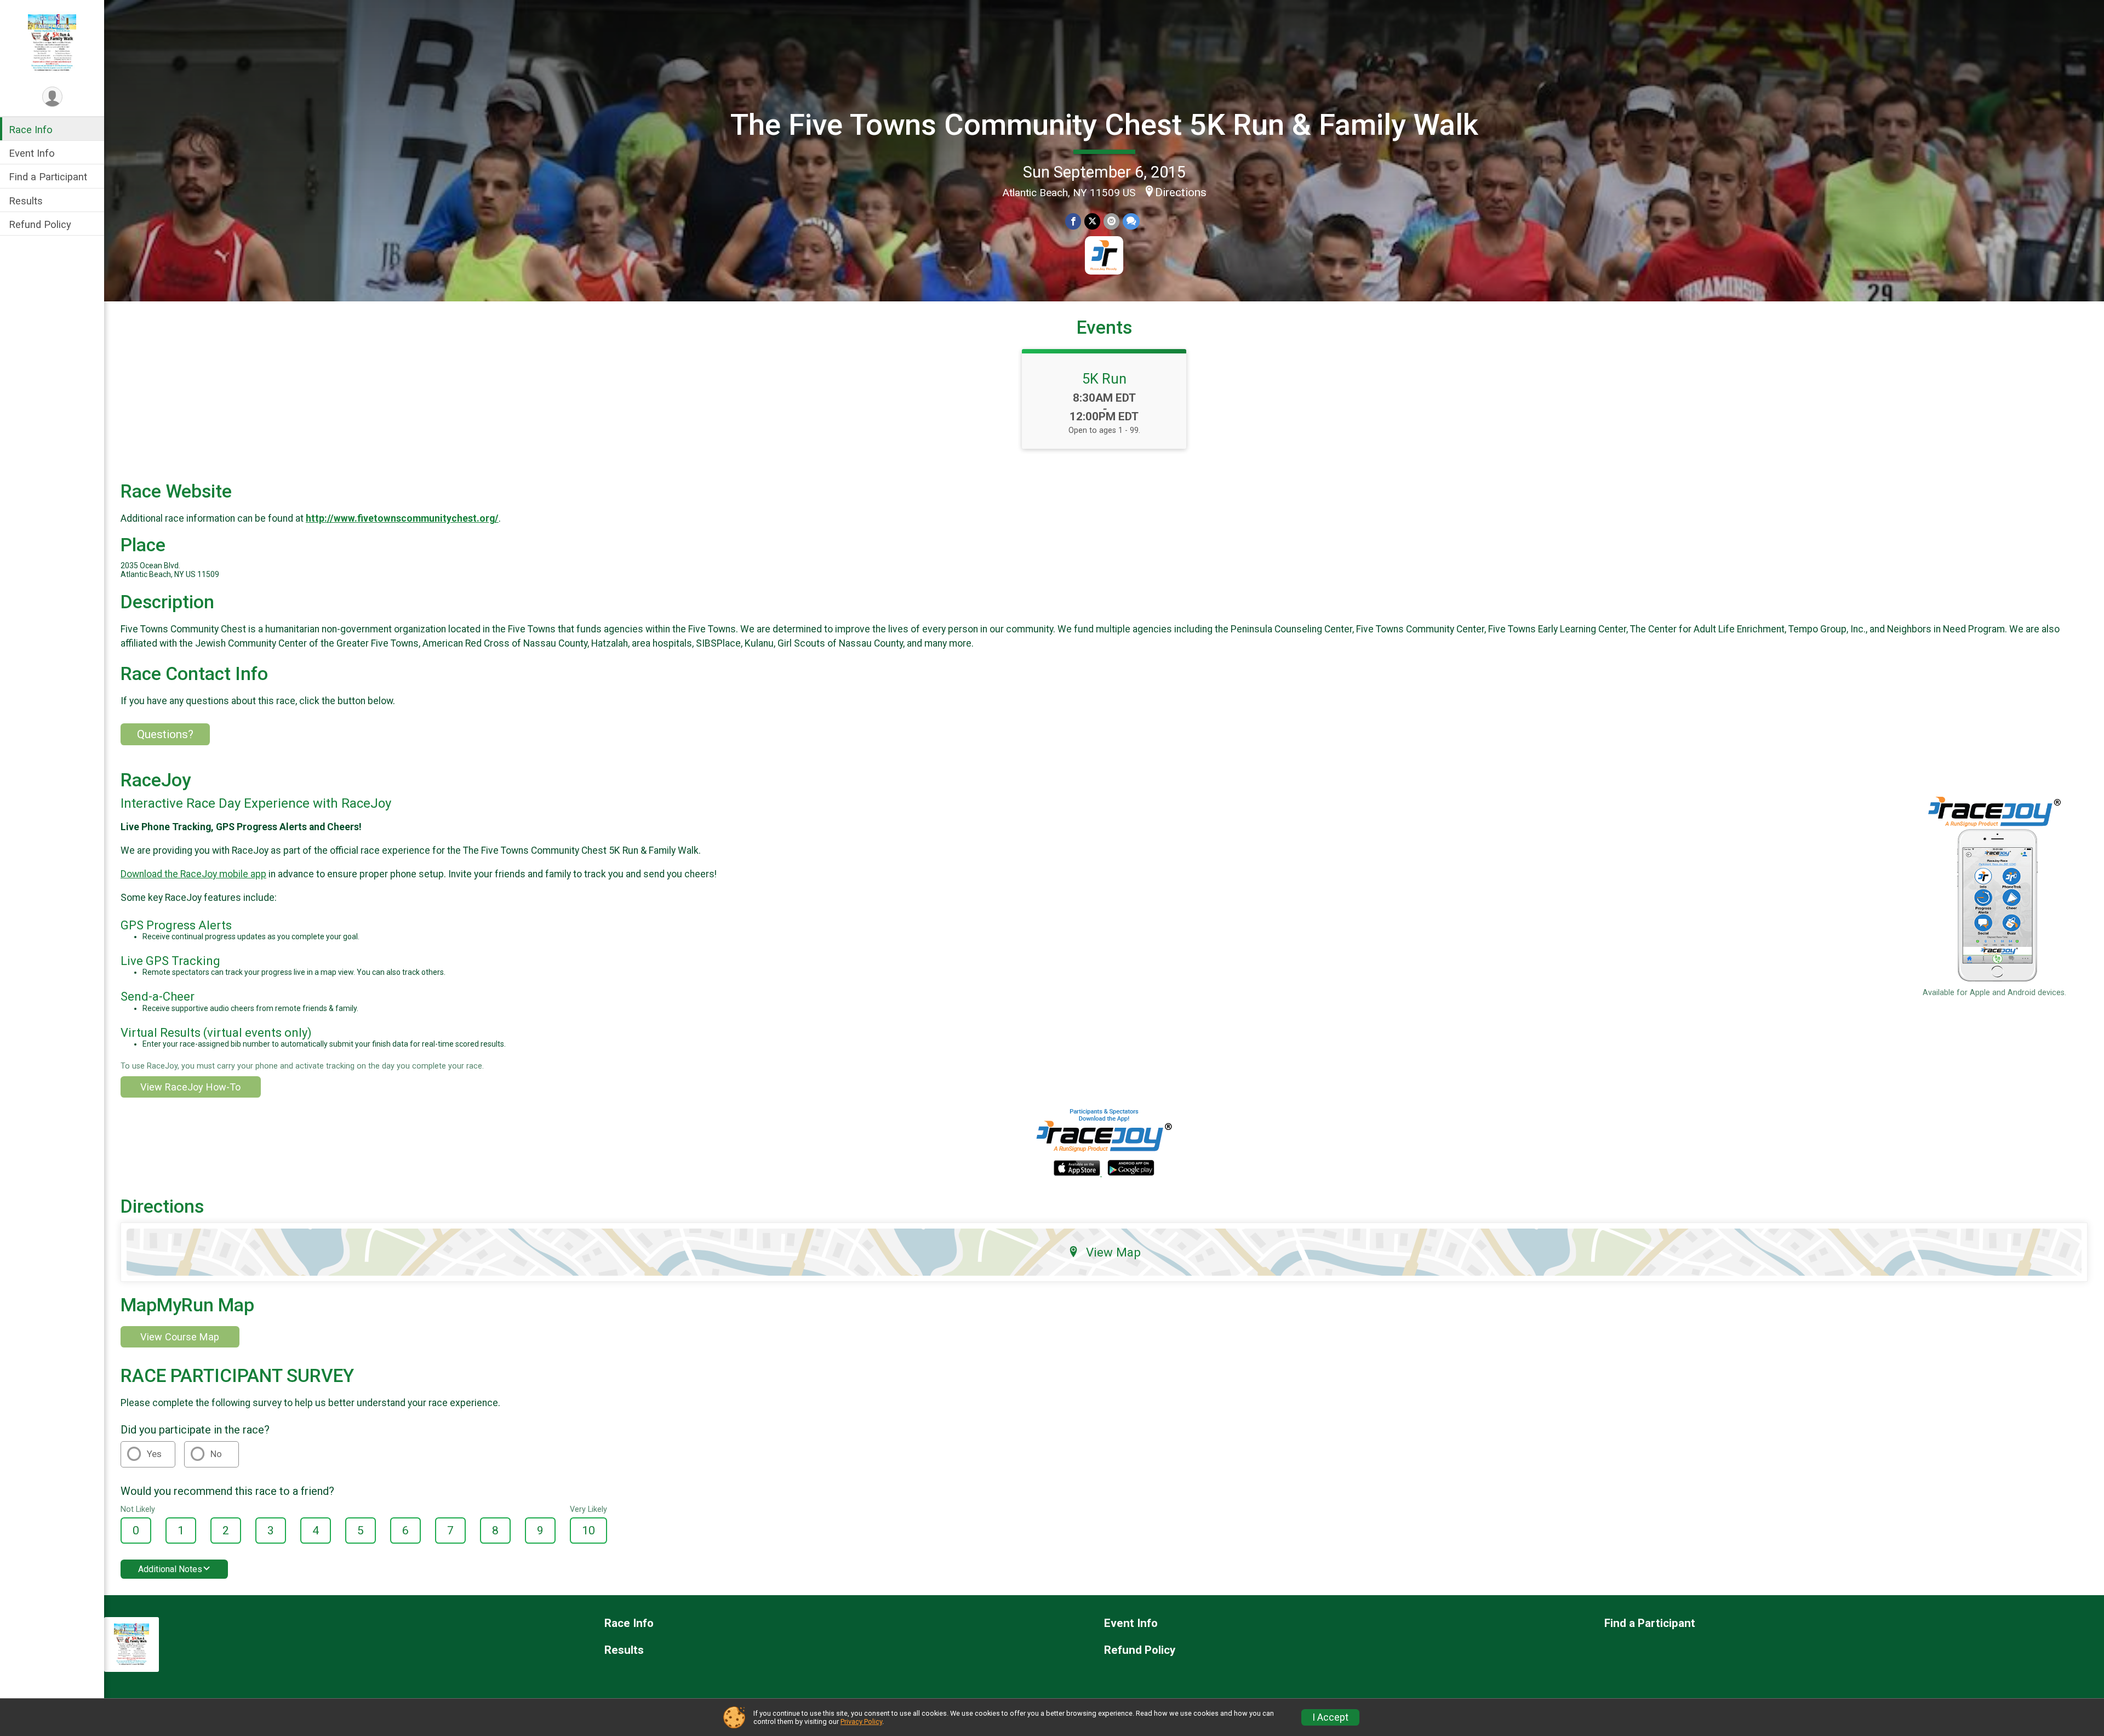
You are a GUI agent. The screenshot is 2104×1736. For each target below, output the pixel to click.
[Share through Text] (1131, 221)
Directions (1181, 192)
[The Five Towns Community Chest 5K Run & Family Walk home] (52, 42)
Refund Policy (40, 224)
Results (26, 201)
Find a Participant (48, 177)
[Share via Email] (1111, 221)
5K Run (1104, 379)
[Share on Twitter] (1092, 221)
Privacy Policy (861, 1721)
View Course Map (180, 1337)
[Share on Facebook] (1073, 221)
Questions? (165, 734)
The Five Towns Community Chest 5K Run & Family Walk (1104, 125)
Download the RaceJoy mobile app (193, 874)
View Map (1113, 1252)
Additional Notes (170, 1569)
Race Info (31, 130)
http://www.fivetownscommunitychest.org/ (402, 518)
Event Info (32, 153)
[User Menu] (52, 97)
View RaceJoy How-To (190, 1087)
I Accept (1330, 1717)
